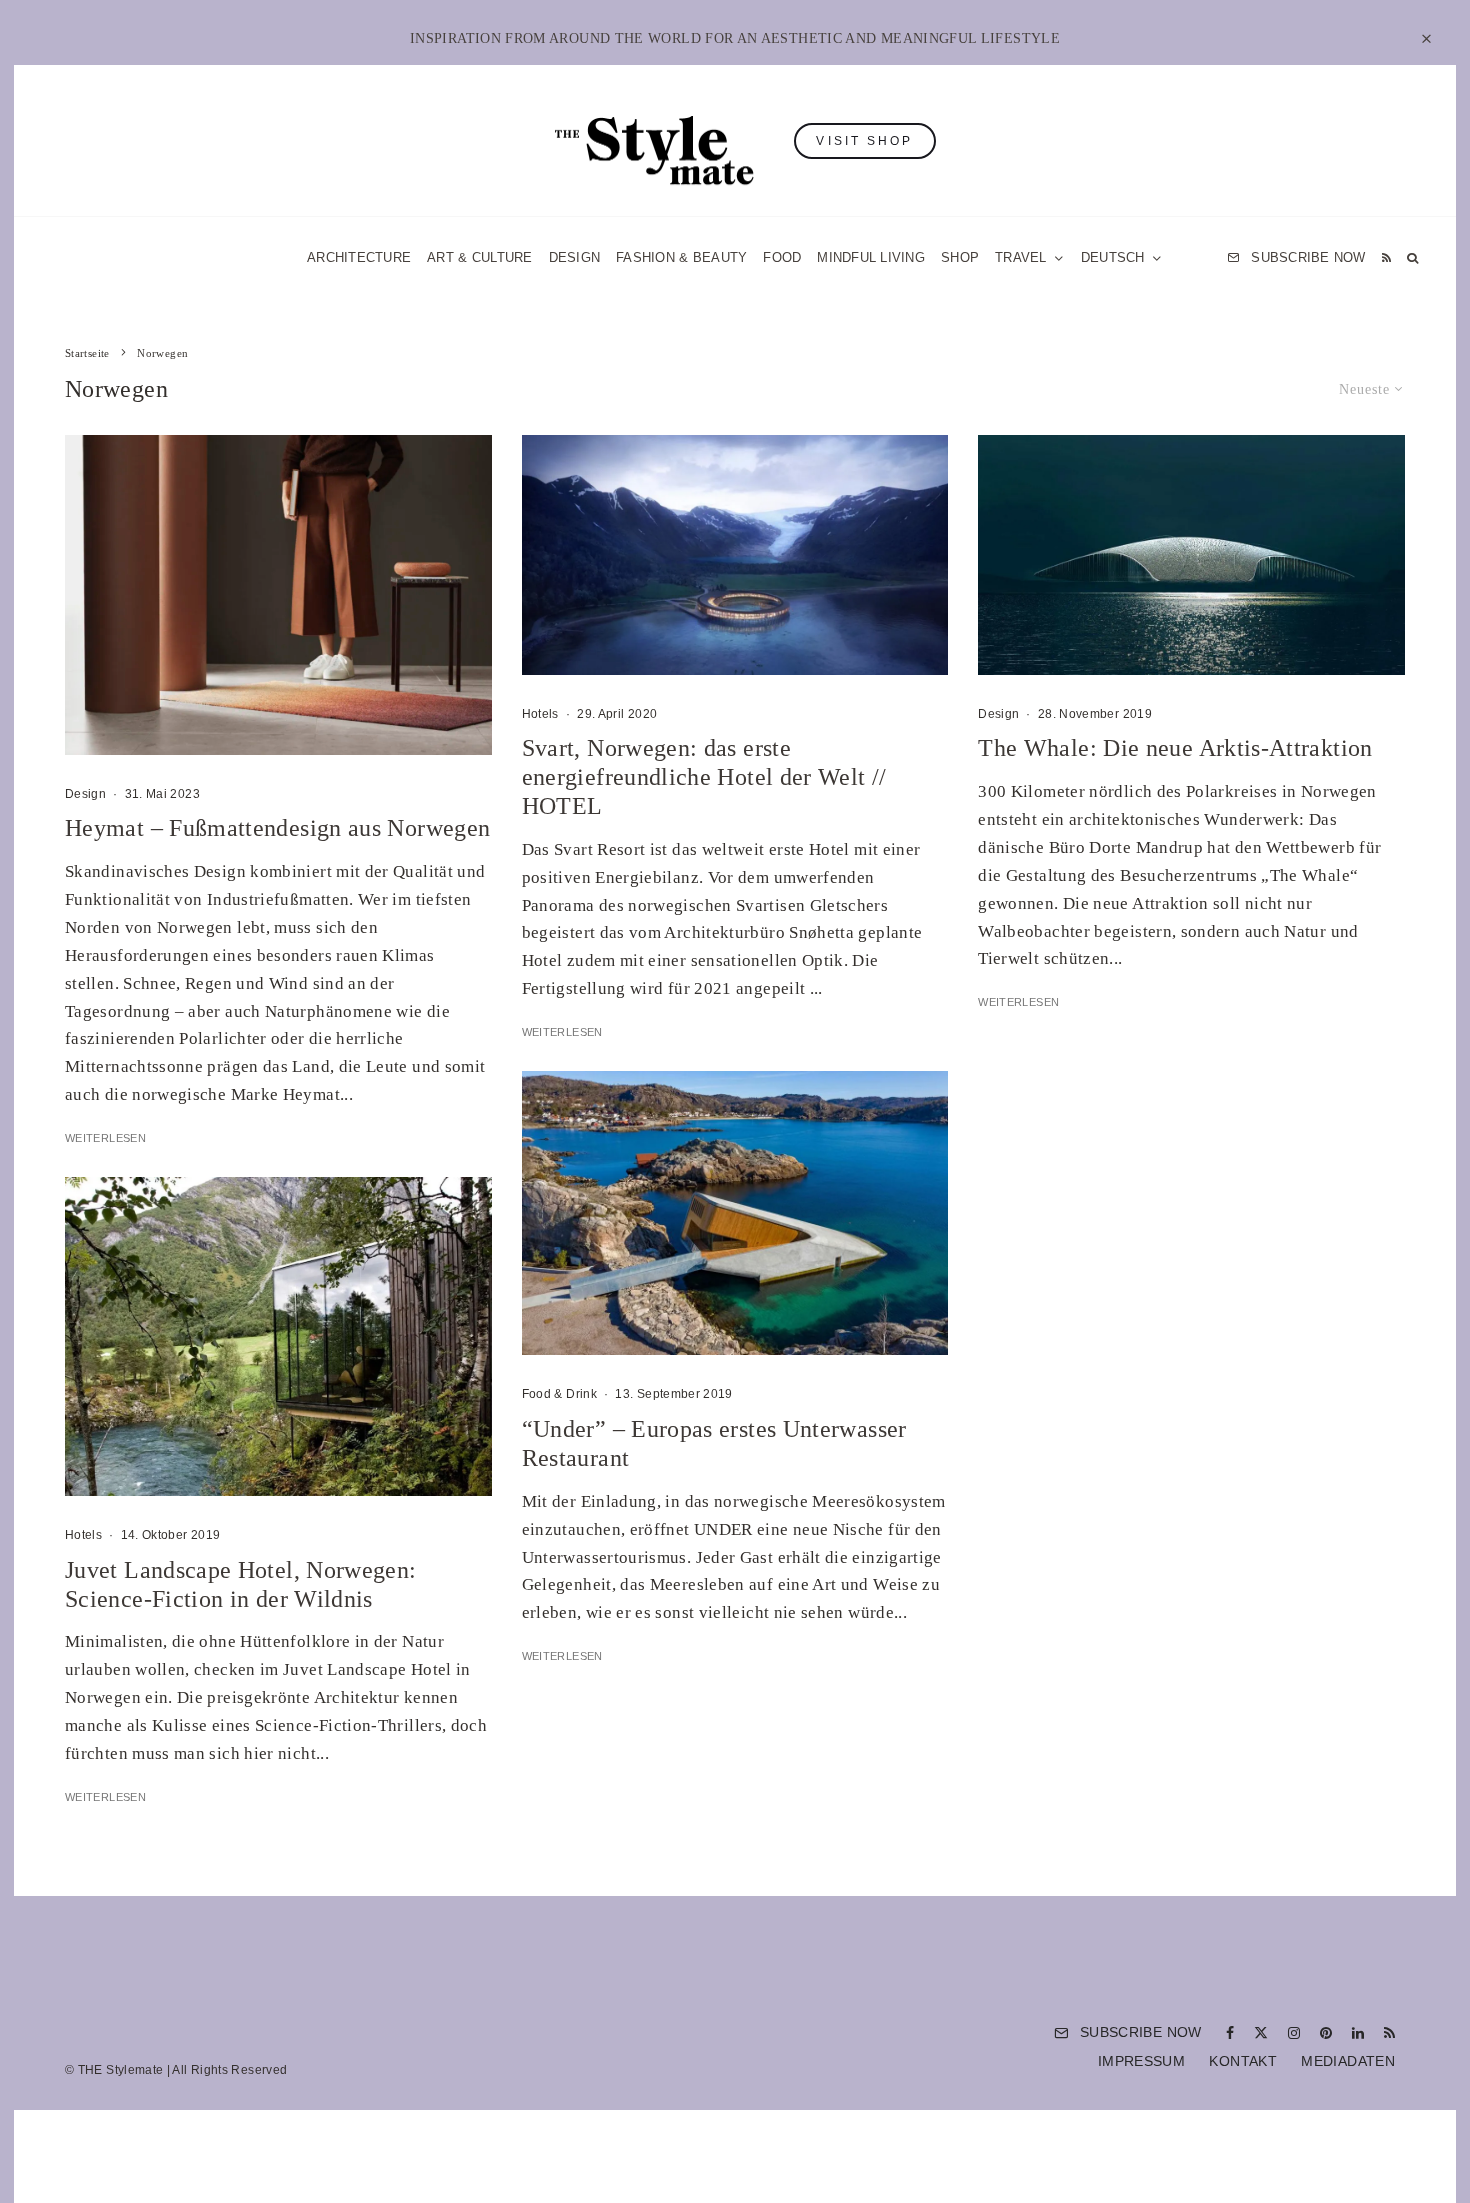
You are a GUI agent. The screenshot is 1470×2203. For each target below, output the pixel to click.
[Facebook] (1230, 2033)
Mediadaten (1348, 2061)
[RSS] (1386, 257)
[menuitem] (1122, 257)
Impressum (1141, 2061)
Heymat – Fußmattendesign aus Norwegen (277, 828)
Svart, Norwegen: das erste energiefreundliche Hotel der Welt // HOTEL (704, 777)
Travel (1021, 257)
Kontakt (1243, 2061)
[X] (1261, 2033)
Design (575, 257)
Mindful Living (871, 257)
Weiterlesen (105, 1138)
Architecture (359, 257)
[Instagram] (1294, 2033)
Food (782, 257)
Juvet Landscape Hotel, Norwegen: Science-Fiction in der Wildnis (241, 1584)
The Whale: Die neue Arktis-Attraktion (1175, 748)
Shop (960, 257)
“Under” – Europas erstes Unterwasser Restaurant (714, 1443)
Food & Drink (559, 1394)
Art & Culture (479, 257)
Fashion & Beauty (681, 257)
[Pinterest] (1326, 2033)
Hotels (83, 1535)
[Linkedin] (1358, 2033)
